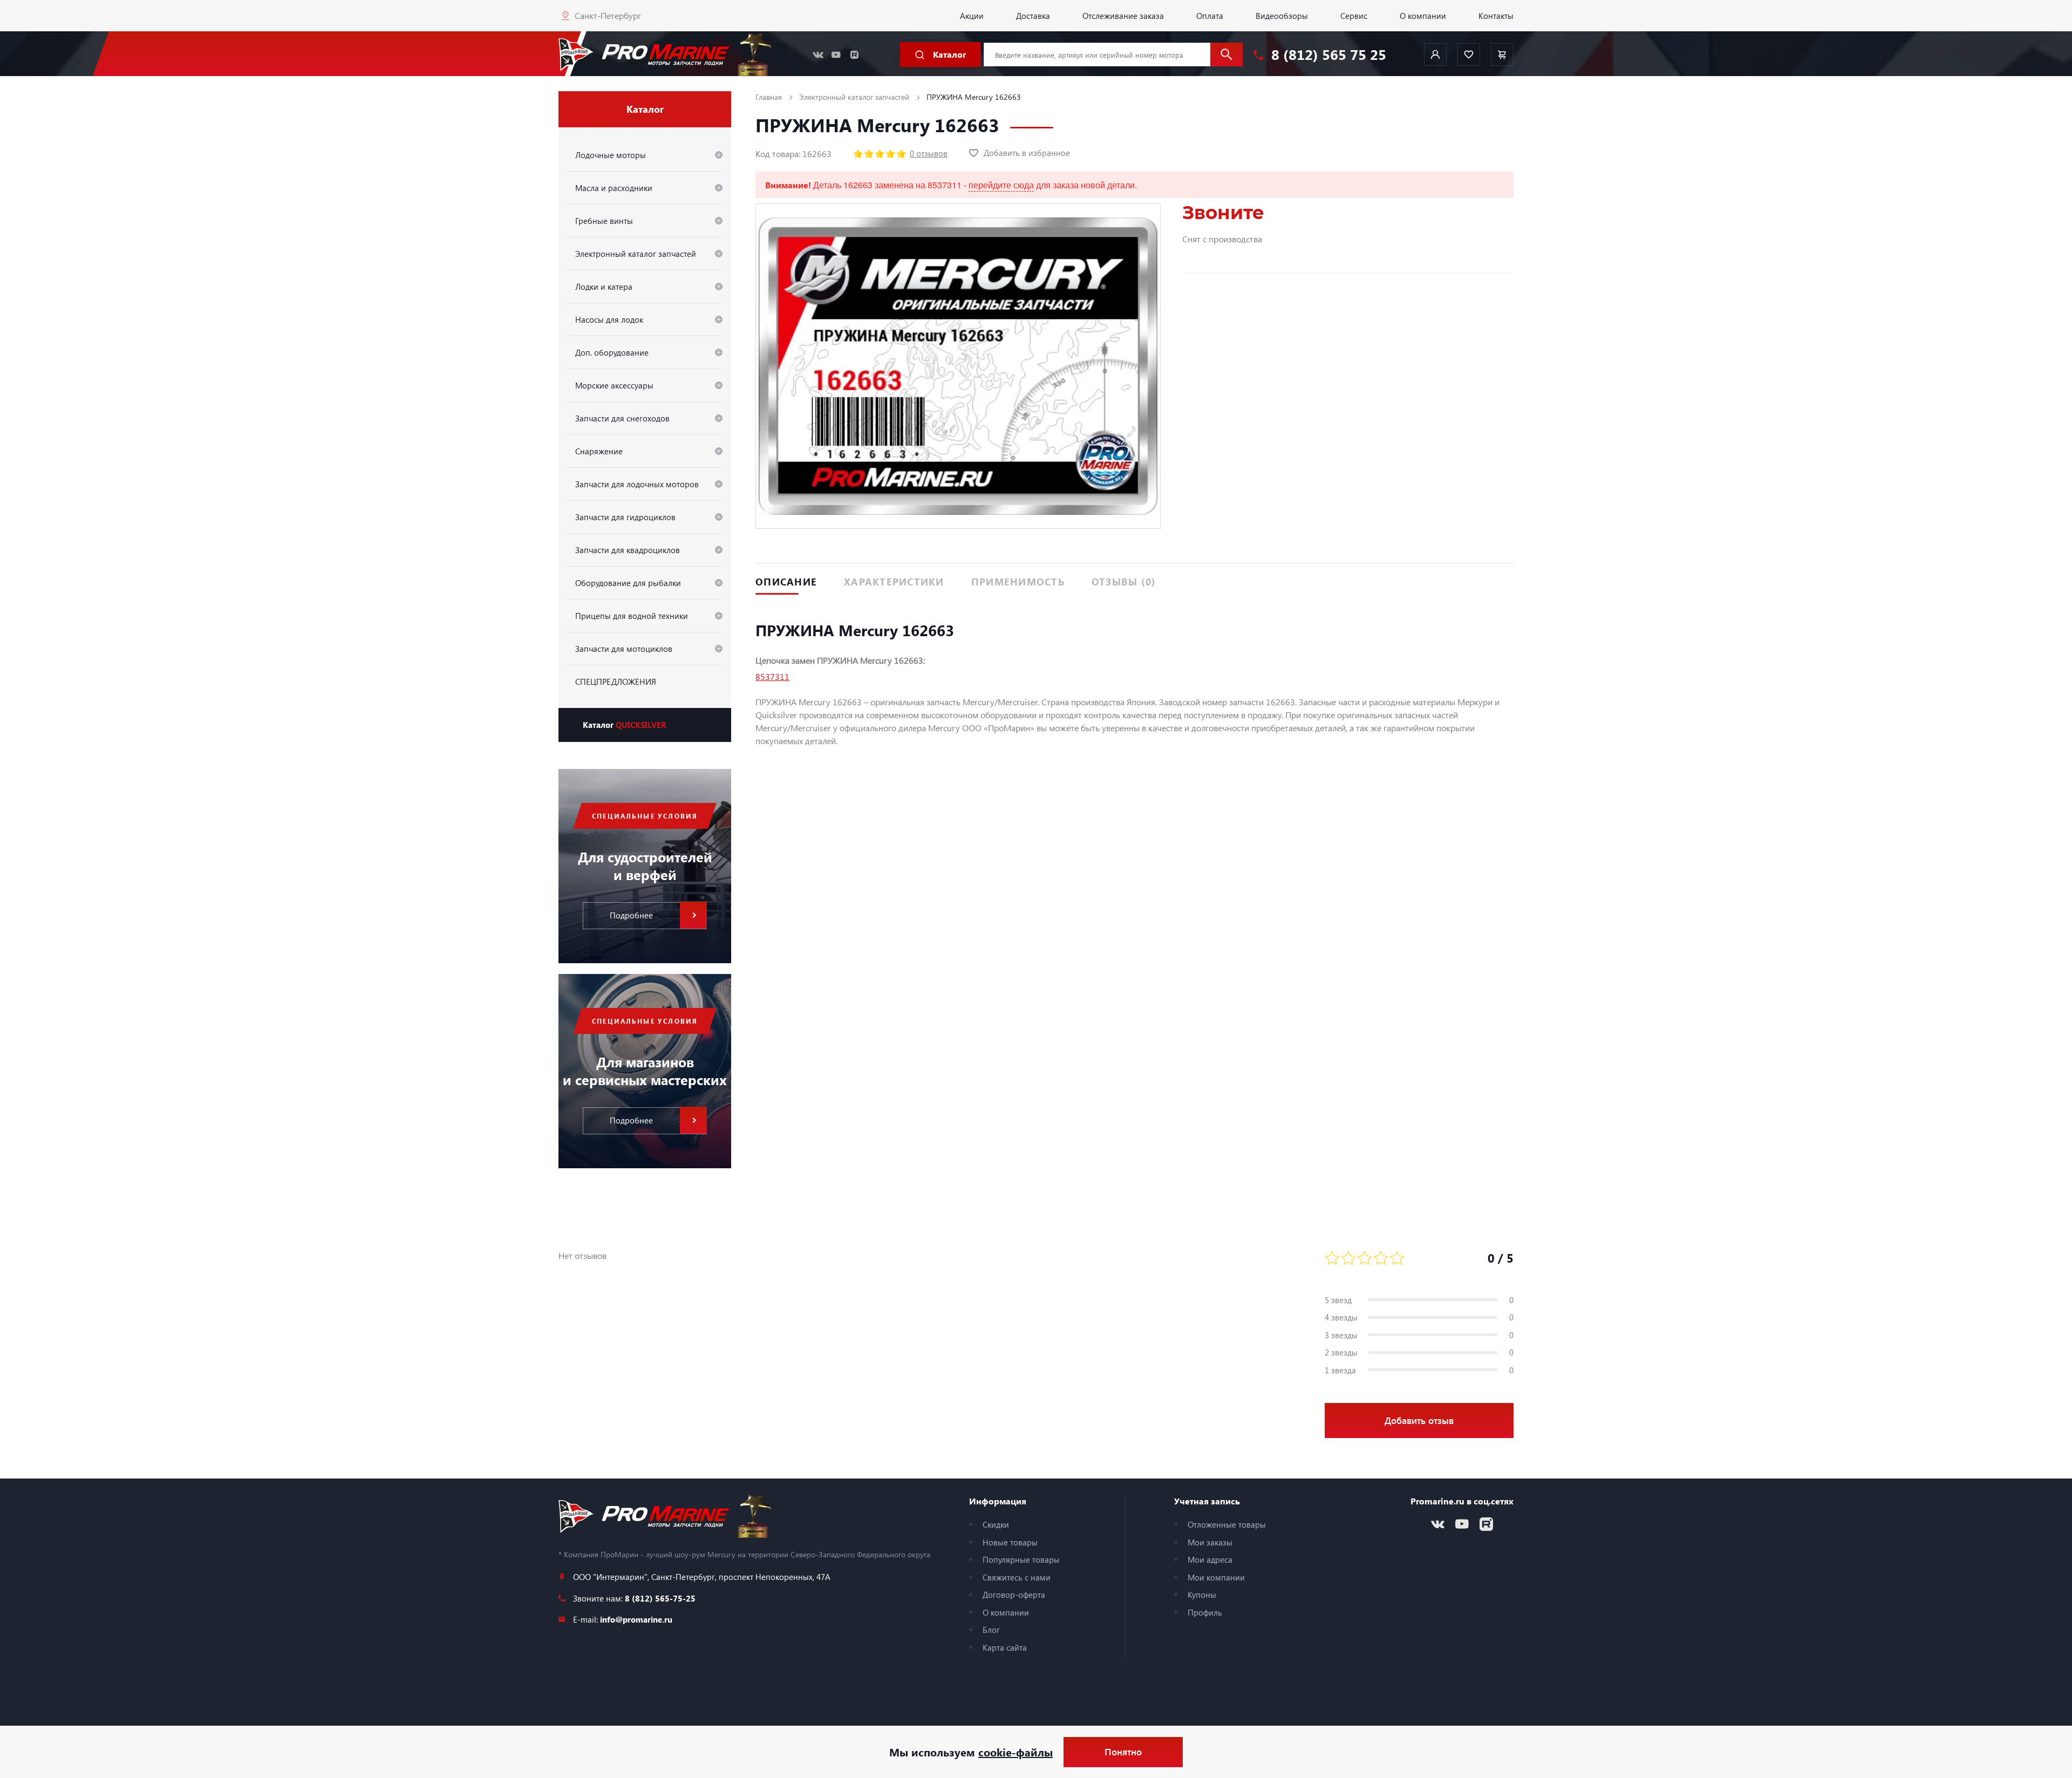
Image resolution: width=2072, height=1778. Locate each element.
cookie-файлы (1015, 1752)
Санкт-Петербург (608, 15)
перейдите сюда (1001, 185)
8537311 (772, 676)
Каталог (625, 725)
